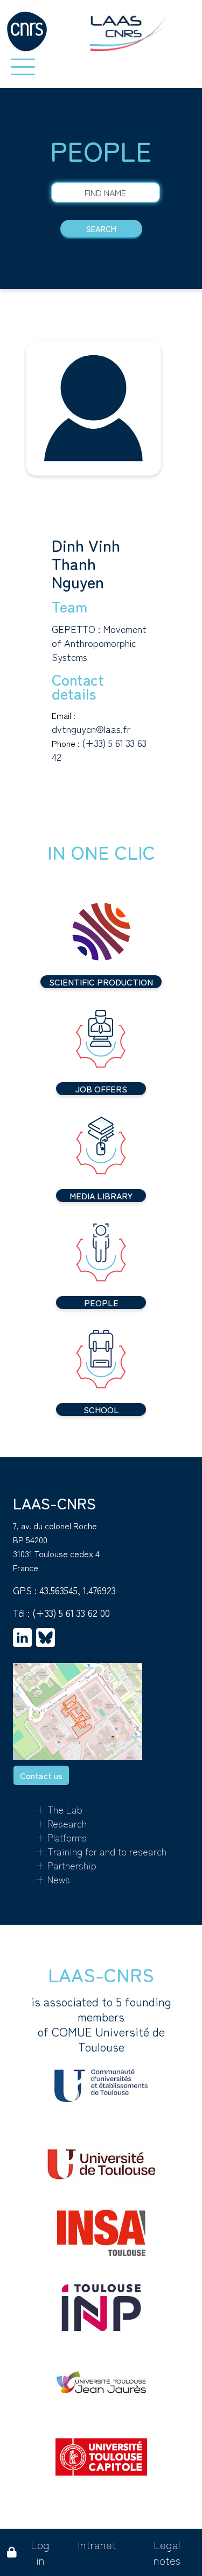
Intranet (97, 2545)
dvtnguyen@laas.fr (91, 729)
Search (101, 229)
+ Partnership (66, 1865)
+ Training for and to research (101, 1851)
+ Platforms (61, 1837)
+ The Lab (59, 1809)
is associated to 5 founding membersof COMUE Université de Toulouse (101, 2024)
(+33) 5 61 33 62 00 (71, 1613)
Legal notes (167, 2552)
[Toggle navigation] (23, 67)
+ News (53, 1879)
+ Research (61, 1823)
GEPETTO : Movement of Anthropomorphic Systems (99, 643)
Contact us (41, 1775)
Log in (40, 2552)
